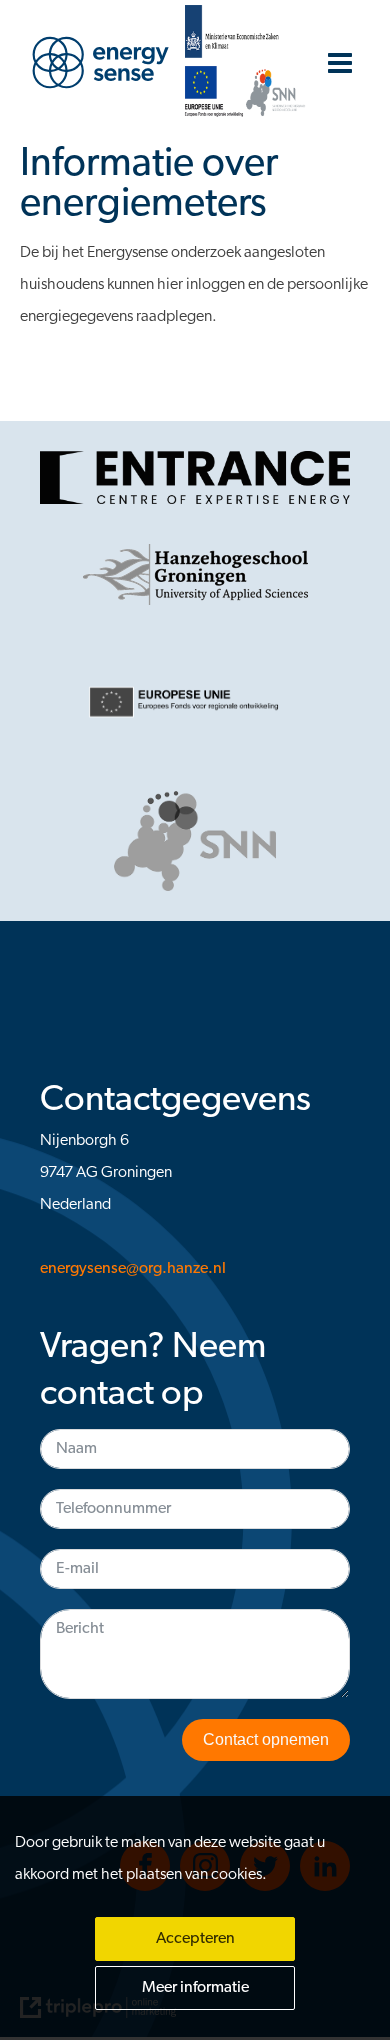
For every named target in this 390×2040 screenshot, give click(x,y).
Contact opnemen (266, 1739)
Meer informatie (195, 1988)
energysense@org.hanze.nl (133, 1269)
